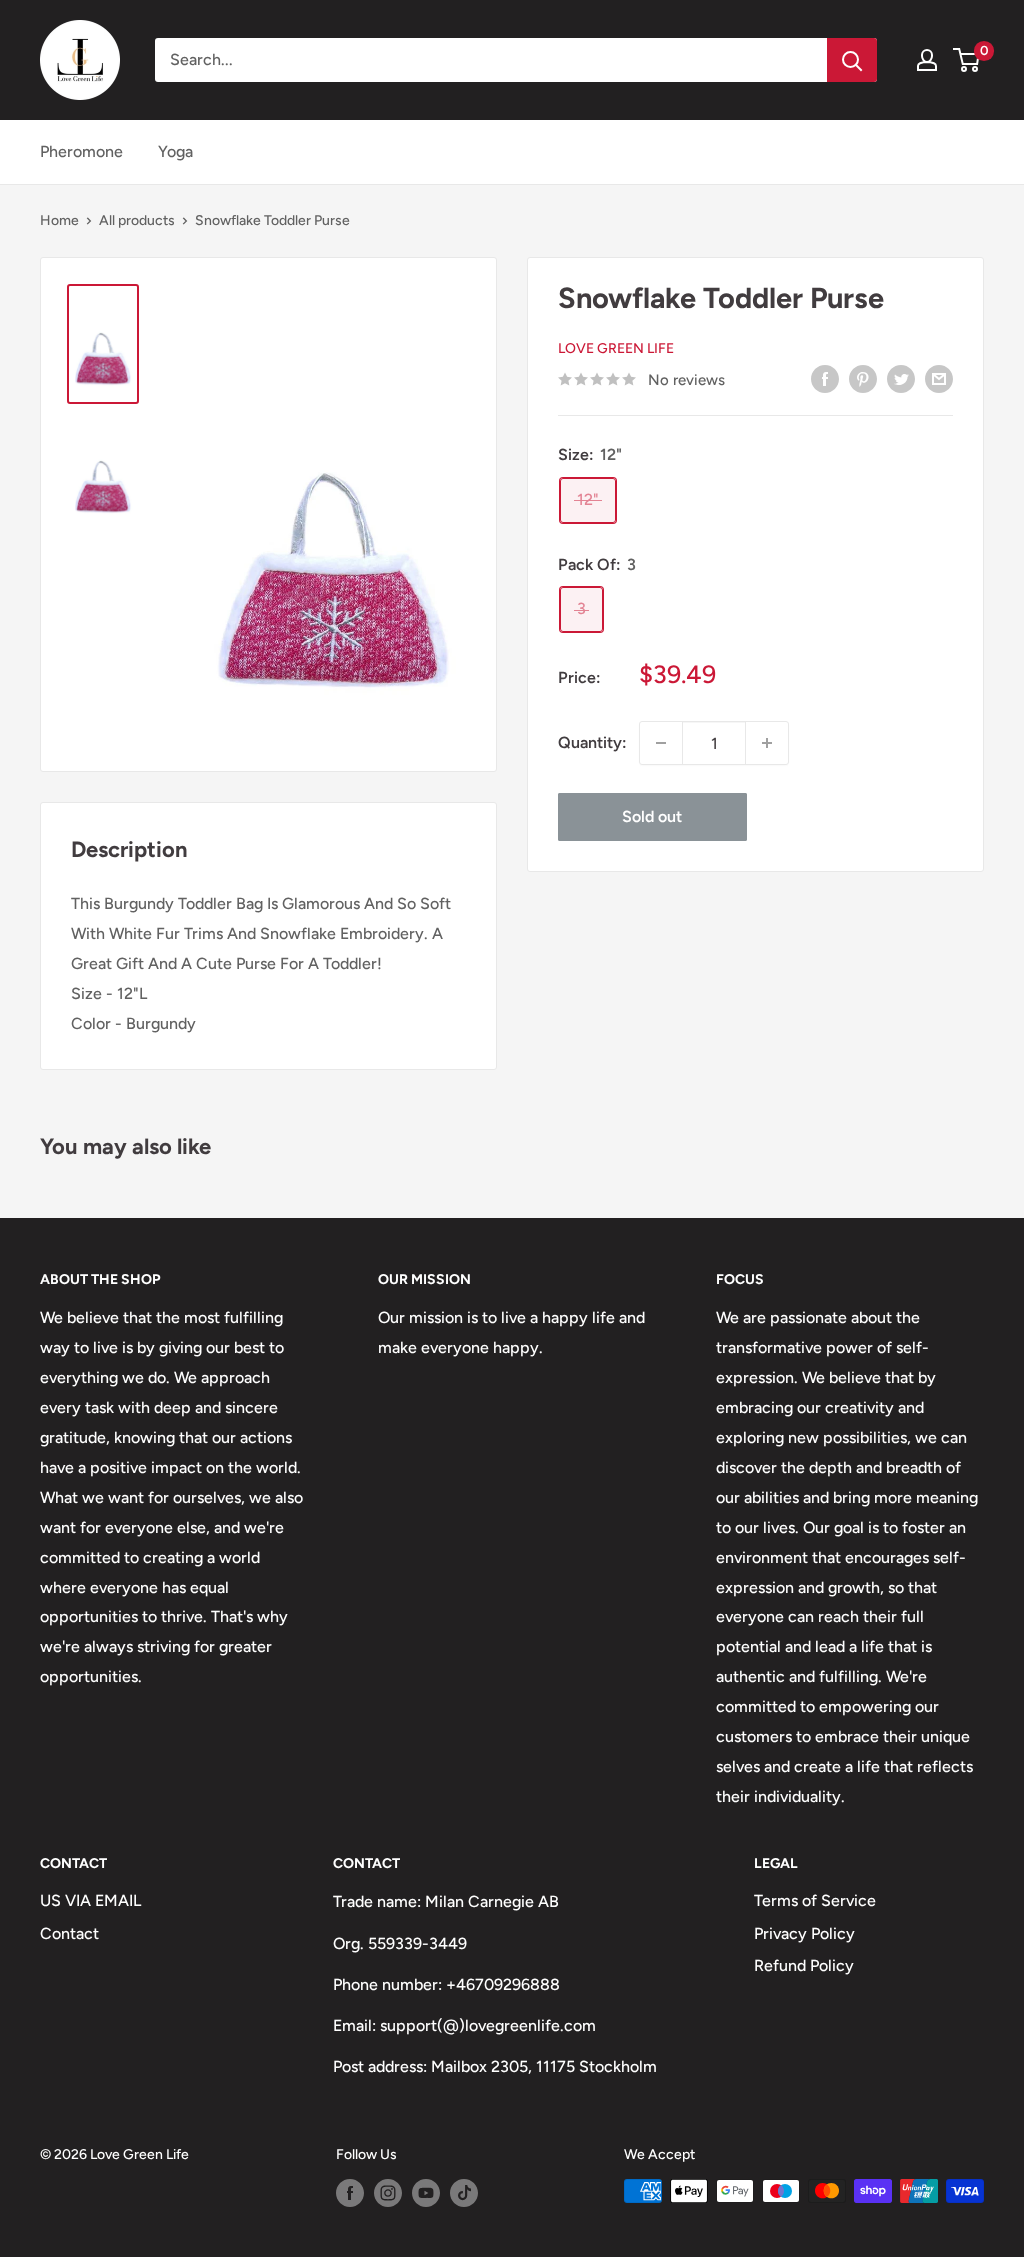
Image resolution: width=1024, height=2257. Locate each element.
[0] (967, 60)
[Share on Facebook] (825, 378)
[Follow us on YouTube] (426, 2193)
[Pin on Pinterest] (863, 378)
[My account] (927, 60)
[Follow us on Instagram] (388, 2193)
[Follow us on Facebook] (350, 2193)
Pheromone (81, 151)
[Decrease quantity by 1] (661, 743)
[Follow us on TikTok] (464, 2193)
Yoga (175, 151)
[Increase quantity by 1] (767, 743)
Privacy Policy (804, 1933)
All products (137, 220)
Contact (69, 1933)
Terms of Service (815, 1900)
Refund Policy (804, 1965)
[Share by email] (939, 378)
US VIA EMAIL (90, 1900)
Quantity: (592, 742)
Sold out (652, 816)
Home (59, 220)
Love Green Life (616, 348)
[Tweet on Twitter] (901, 378)
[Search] (852, 60)
